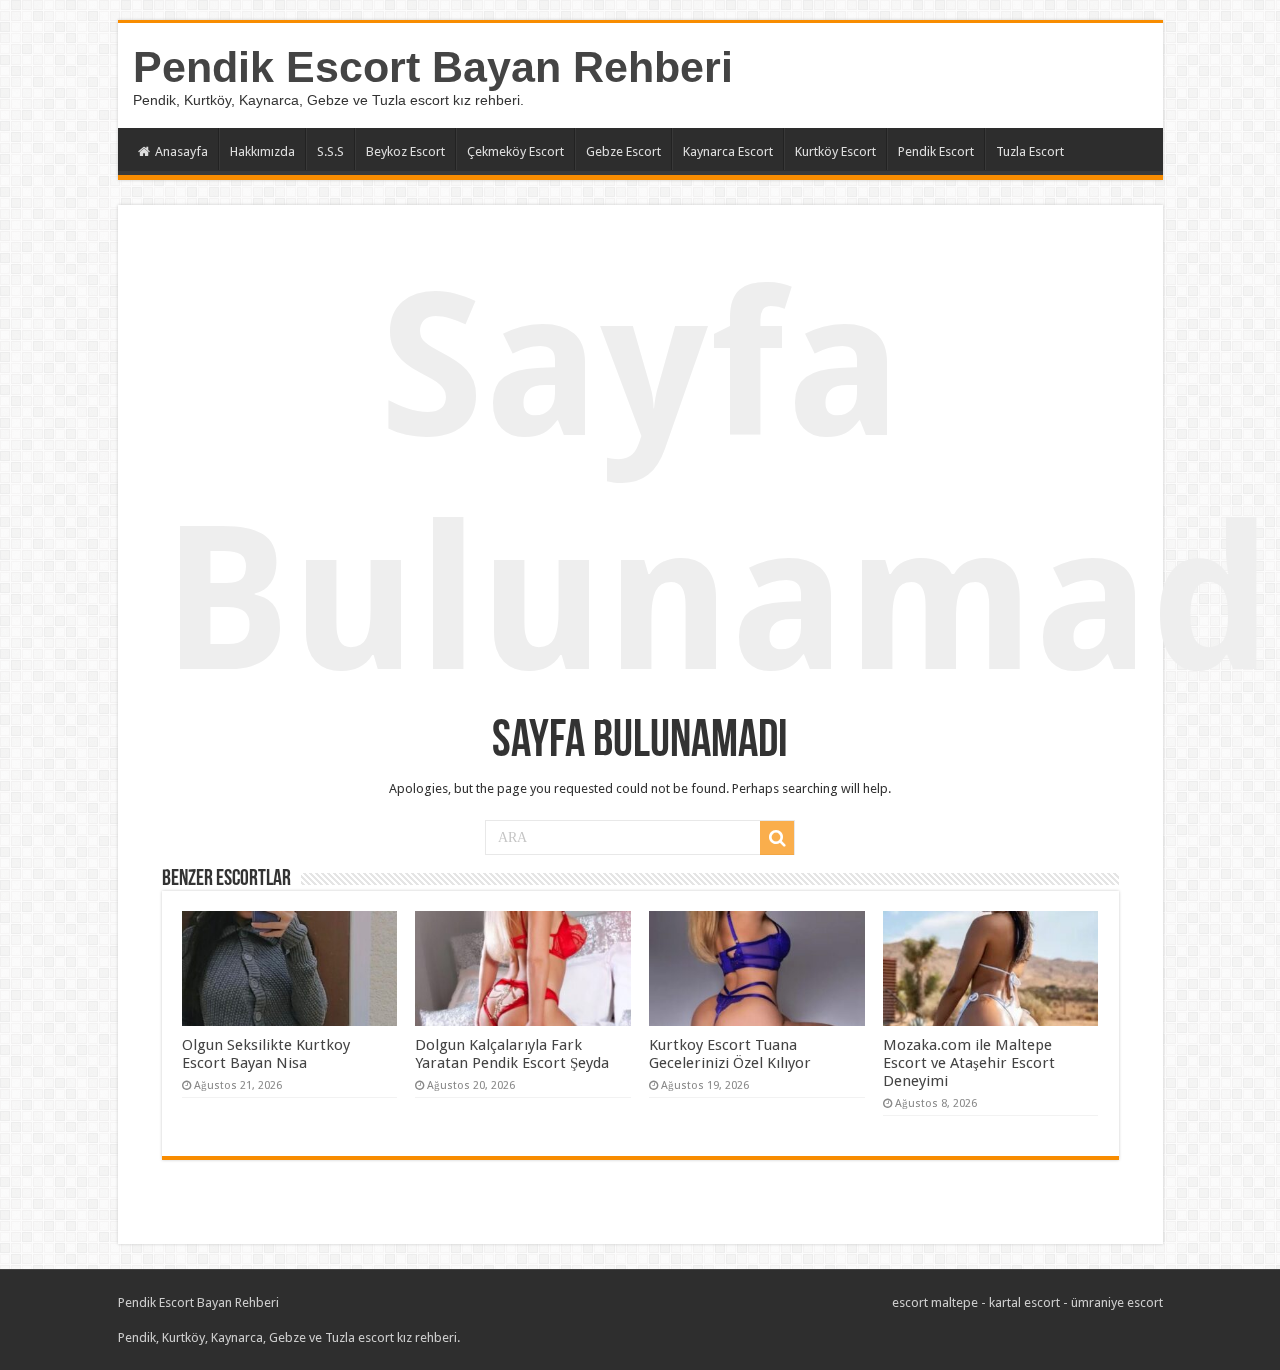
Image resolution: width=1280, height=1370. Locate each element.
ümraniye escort (1117, 1302)
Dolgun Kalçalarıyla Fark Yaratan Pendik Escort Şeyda (512, 1054)
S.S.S (330, 151)
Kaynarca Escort (728, 151)
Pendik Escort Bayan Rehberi (433, 67)
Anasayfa (181, 151)
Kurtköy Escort (835, 151)
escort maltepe (935, 1302)
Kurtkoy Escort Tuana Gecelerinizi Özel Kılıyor (730, 1054)
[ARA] (777, 838)
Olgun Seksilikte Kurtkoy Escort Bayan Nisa (266, 1054)
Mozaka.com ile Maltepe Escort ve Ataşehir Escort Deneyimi (969, 1063)
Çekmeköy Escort (515, 151)
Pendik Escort (936, 151)
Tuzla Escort (1030, 151)
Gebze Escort (623, 151)
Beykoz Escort (405, 151)
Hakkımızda (262, 151)
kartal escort (1024, 1302)
